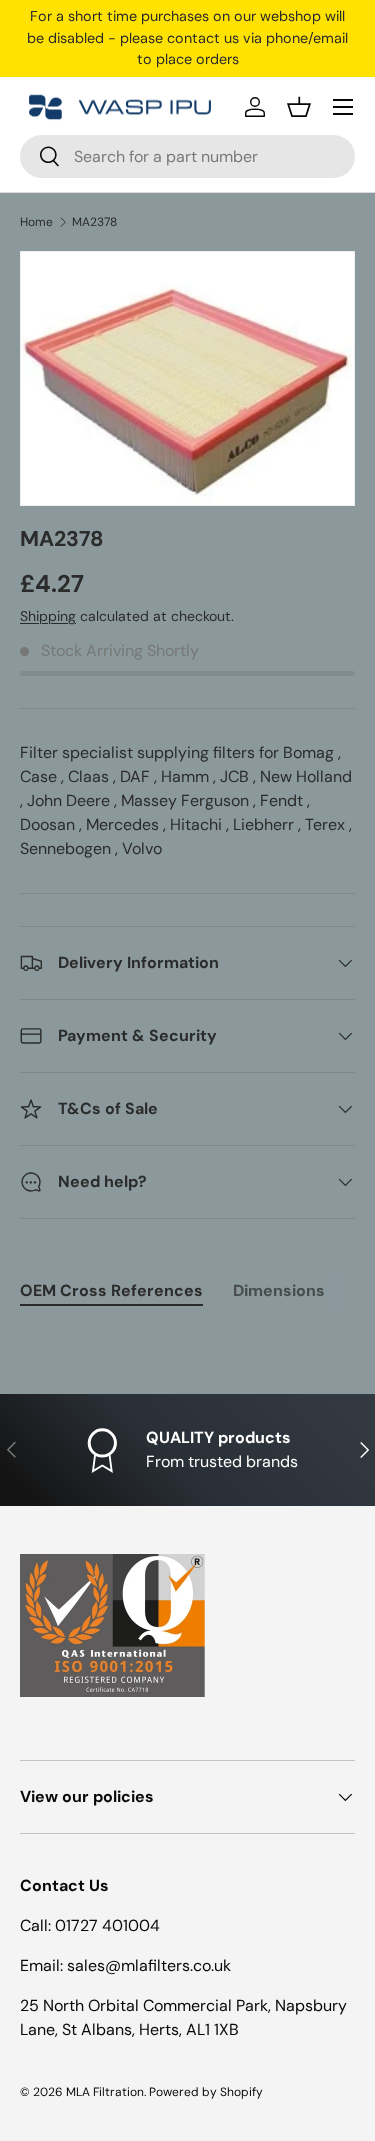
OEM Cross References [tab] (111, 1290)
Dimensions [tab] (279, 1290)
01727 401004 (107, 1925)
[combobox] (187, 156)
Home (36, 222)
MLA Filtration (105, 2092)
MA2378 (94, 222)
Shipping (48, 616)
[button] (299, 107)
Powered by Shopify (206, 2092)
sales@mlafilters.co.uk (149, 1965)
